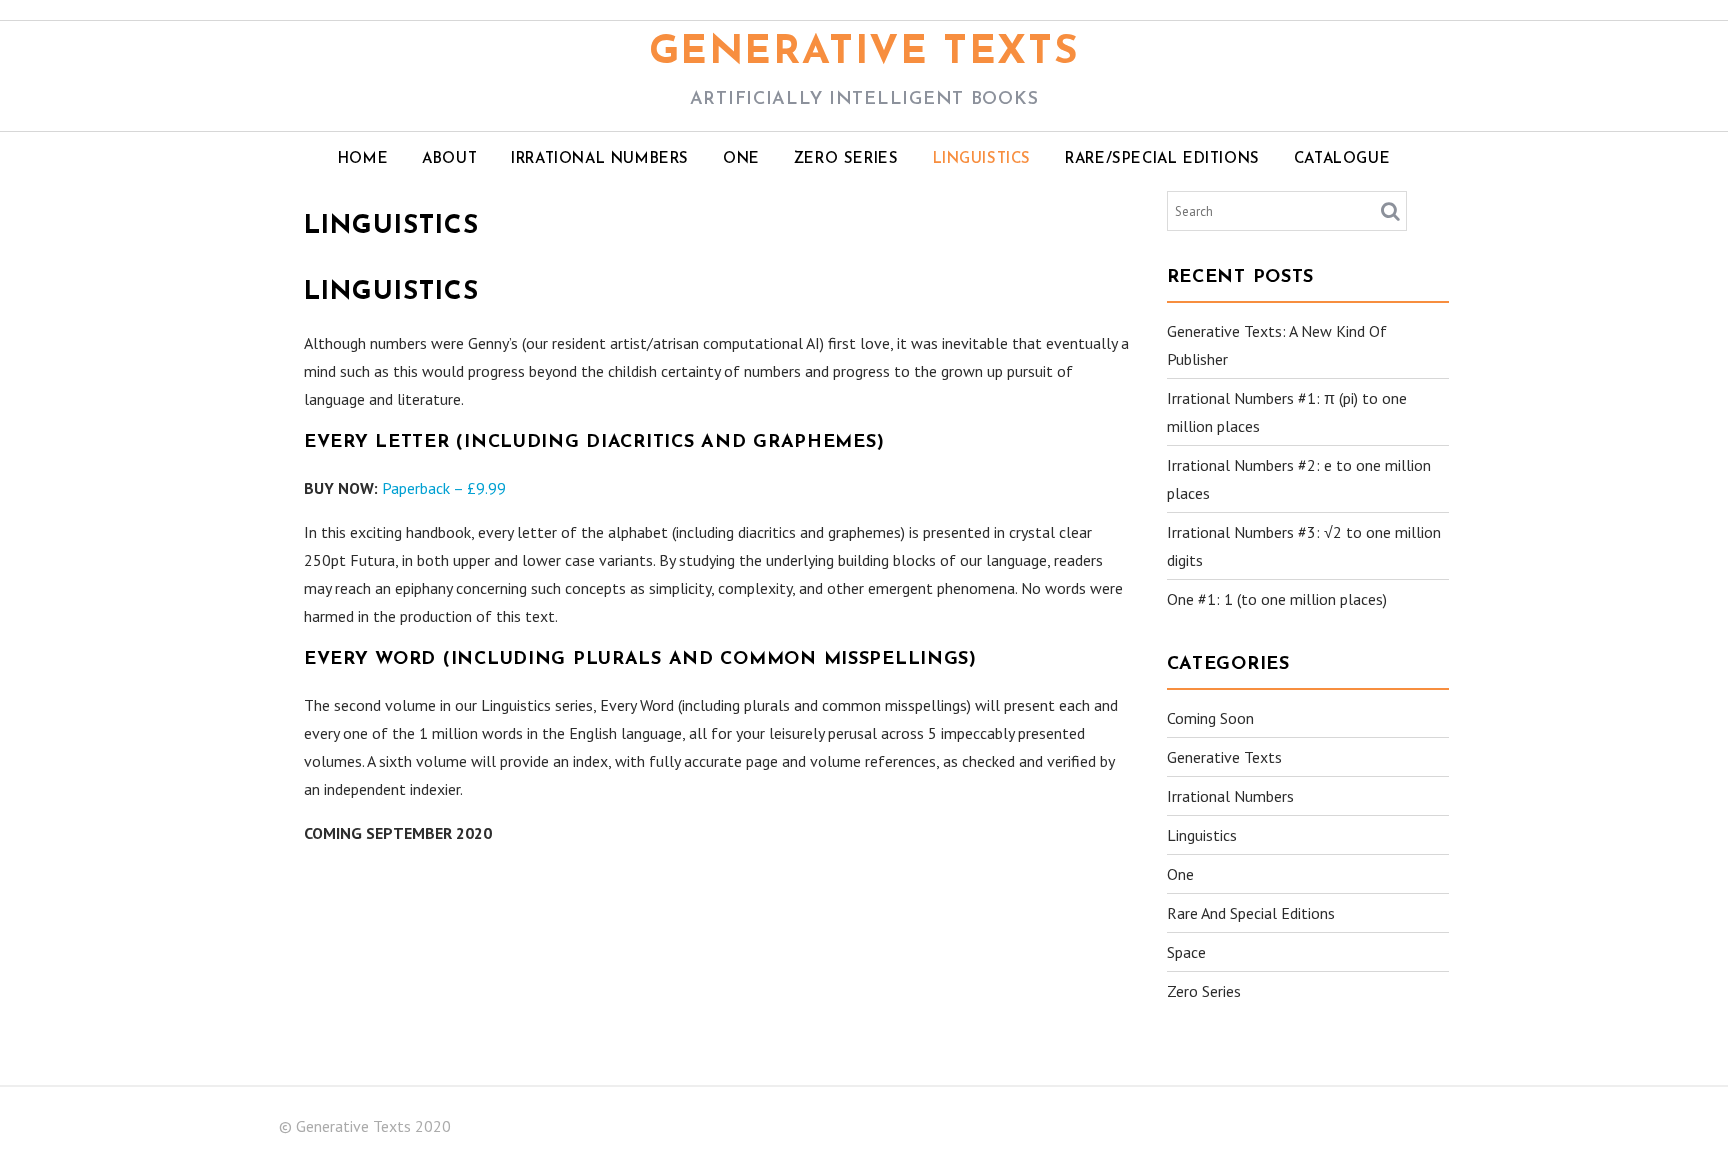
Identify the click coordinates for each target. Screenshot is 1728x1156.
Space (1186, 952)
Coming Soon (1210, 718)
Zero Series (846, 159)
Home (363, 159)
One (741, 159)
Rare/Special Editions (1162, 159)
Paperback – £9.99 (444, 488)
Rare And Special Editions (1251, 913)
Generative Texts (864, 53)
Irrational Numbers (600, 159)
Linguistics (982, 159)
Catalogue (1342, 159)
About (449, 159)
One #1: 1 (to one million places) (1277, 599)
